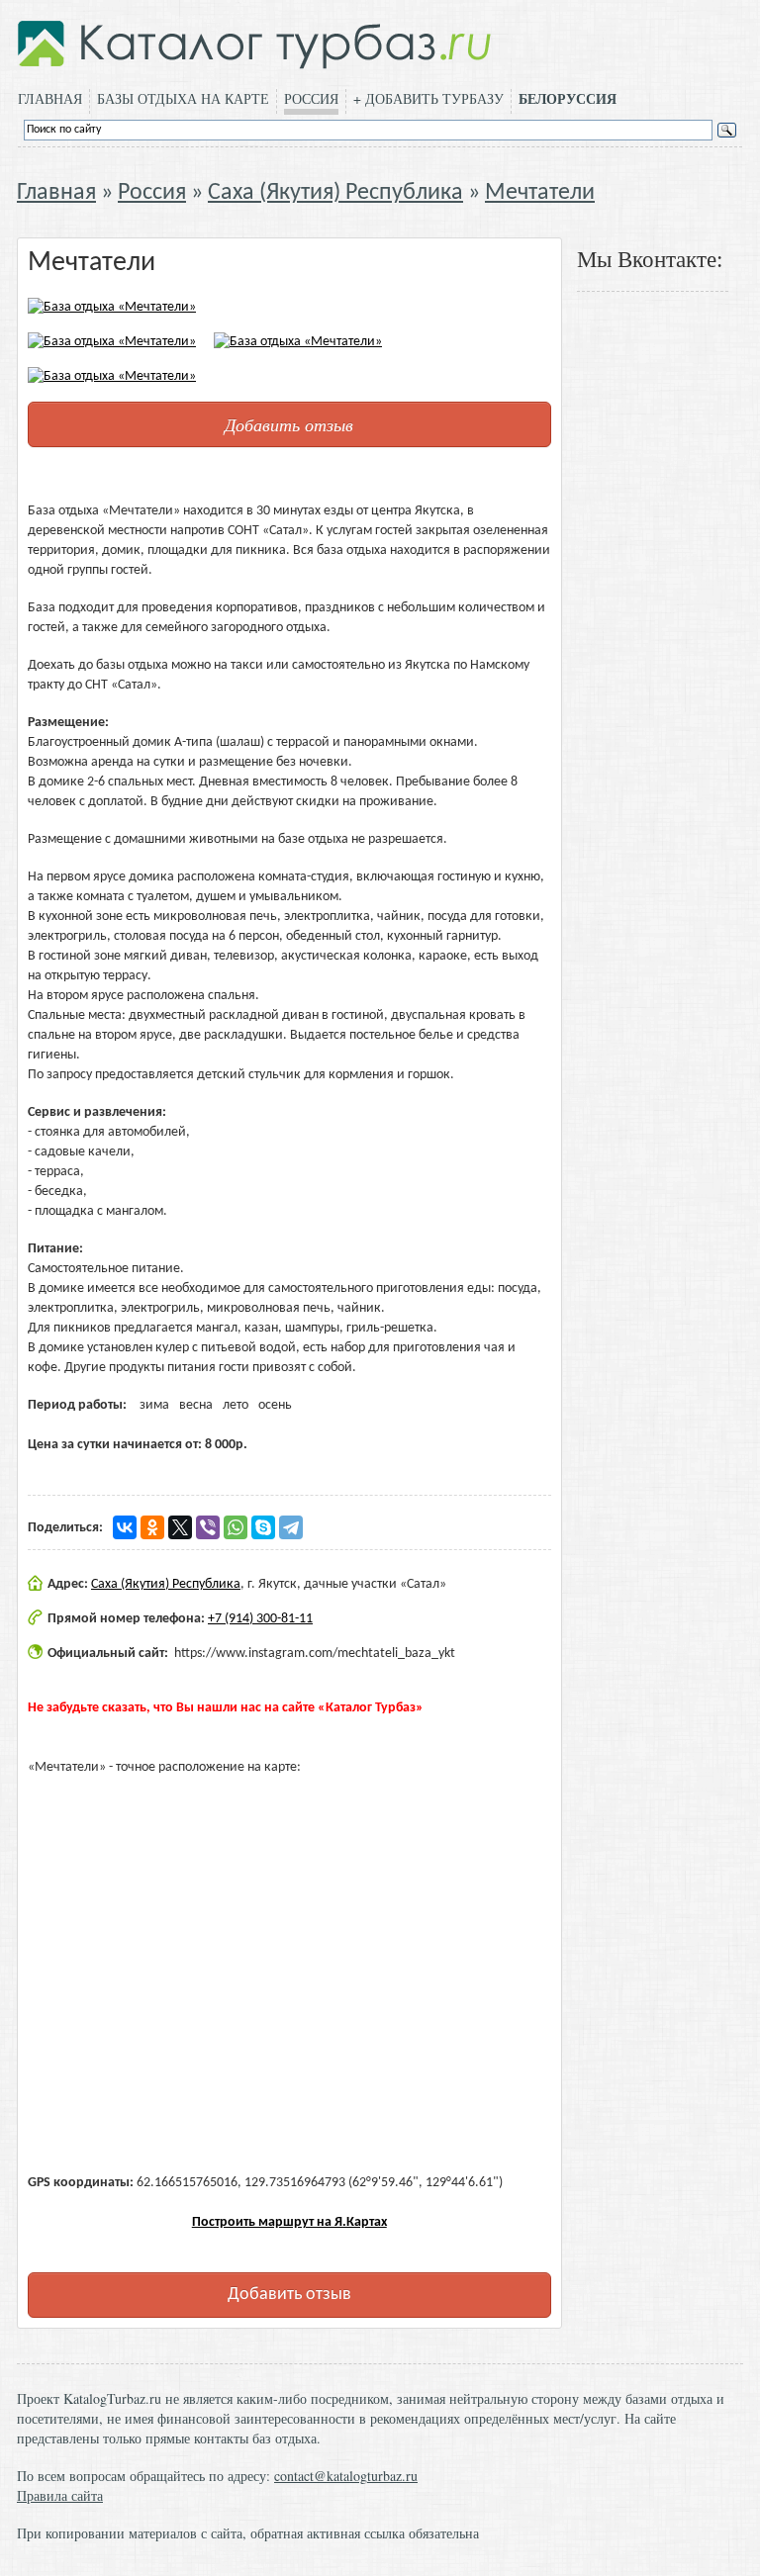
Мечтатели (540, 193)
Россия (311, 98)
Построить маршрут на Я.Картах (289, 2222)
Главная (50, 98)
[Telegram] (291, 1527)
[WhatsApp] (236, 1527)
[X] (180, 1527)
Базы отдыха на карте (183, 98)
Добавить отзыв (289, 424)
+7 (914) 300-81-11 (260, 1619)
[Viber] (208, 1527)
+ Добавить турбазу (428, 98)
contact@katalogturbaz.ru (346, 2476)
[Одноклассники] (152, 1527)
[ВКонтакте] (125, 1527)
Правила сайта (60, 2495)
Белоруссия (568, 99)
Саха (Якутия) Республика (335, 193)
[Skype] (263, 1527)
